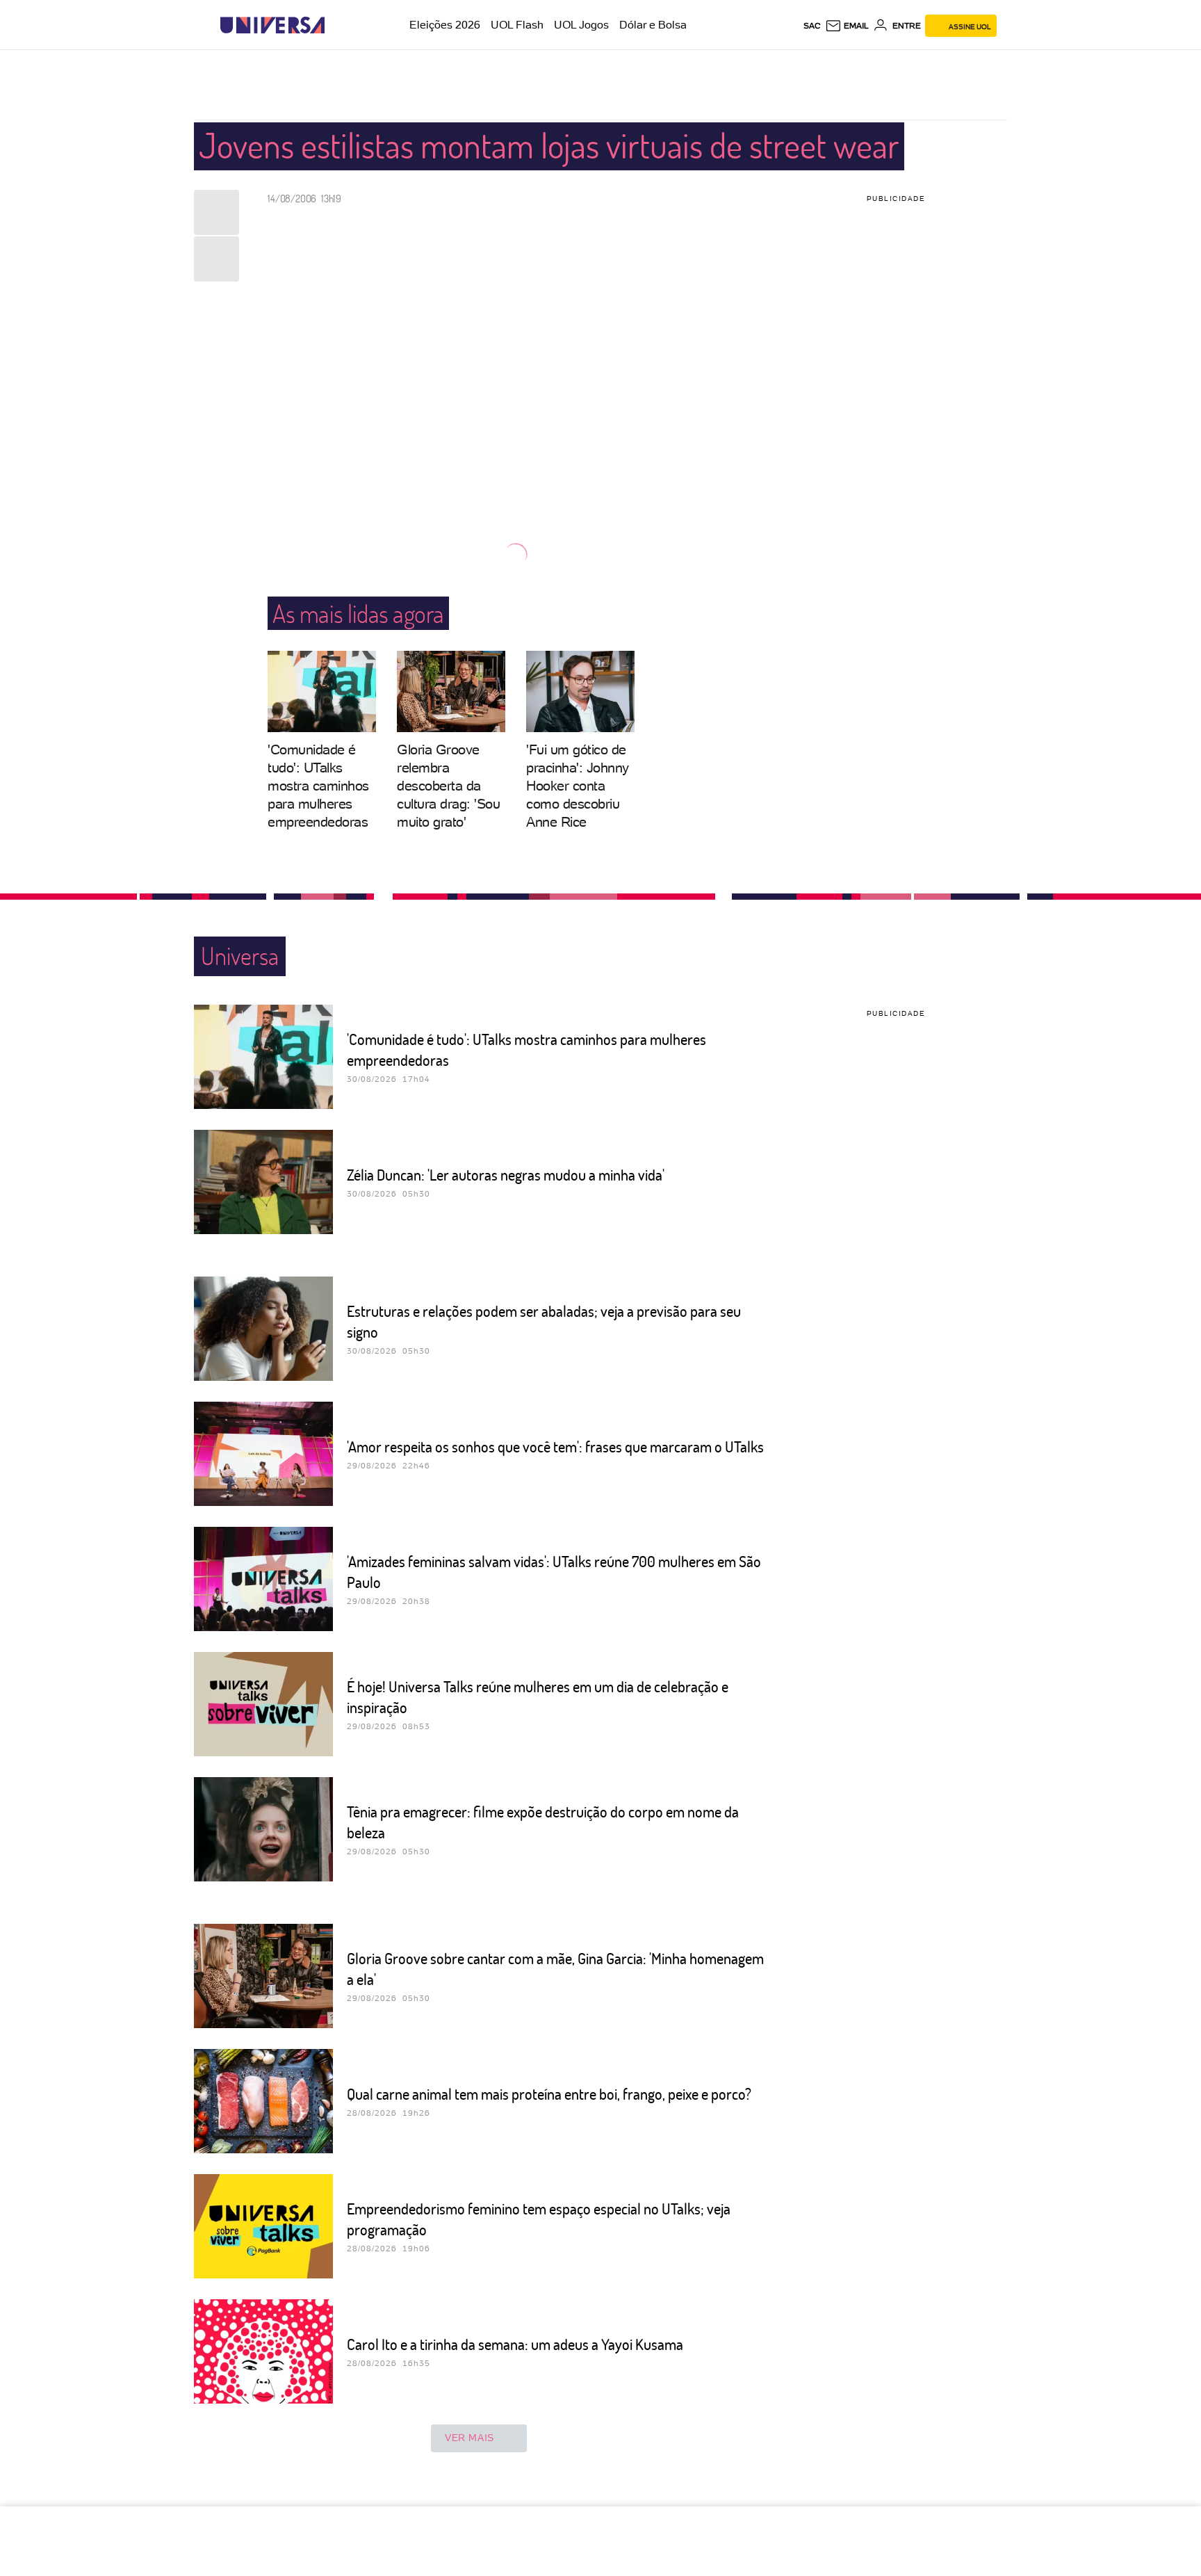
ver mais (469, 2438)
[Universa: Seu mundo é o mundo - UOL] (272, 25)
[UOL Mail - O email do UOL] (847, 26)
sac (812, 26)
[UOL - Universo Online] (337, 25)
